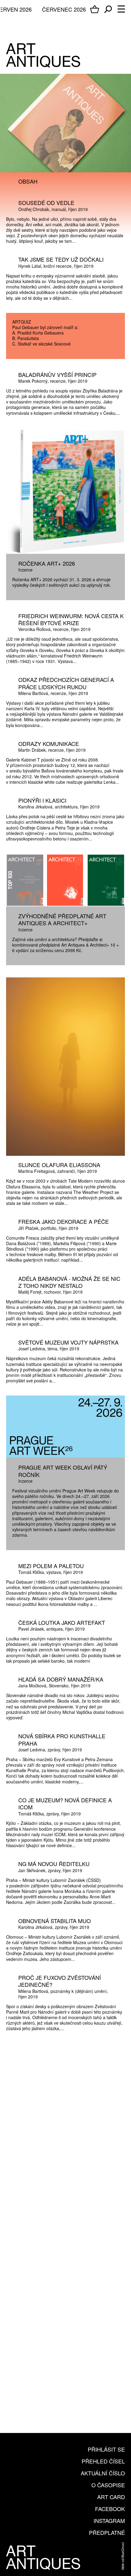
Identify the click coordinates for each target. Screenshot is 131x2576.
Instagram (109, 2520)
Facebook (110, 2509)
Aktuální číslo (103, 2473)
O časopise (108, 2485)
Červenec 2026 (64, 9)
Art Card (111, 2497)
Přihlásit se (106, 2449)
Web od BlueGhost (122, 2556)
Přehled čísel (103, 2461)
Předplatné (107, 2532)
